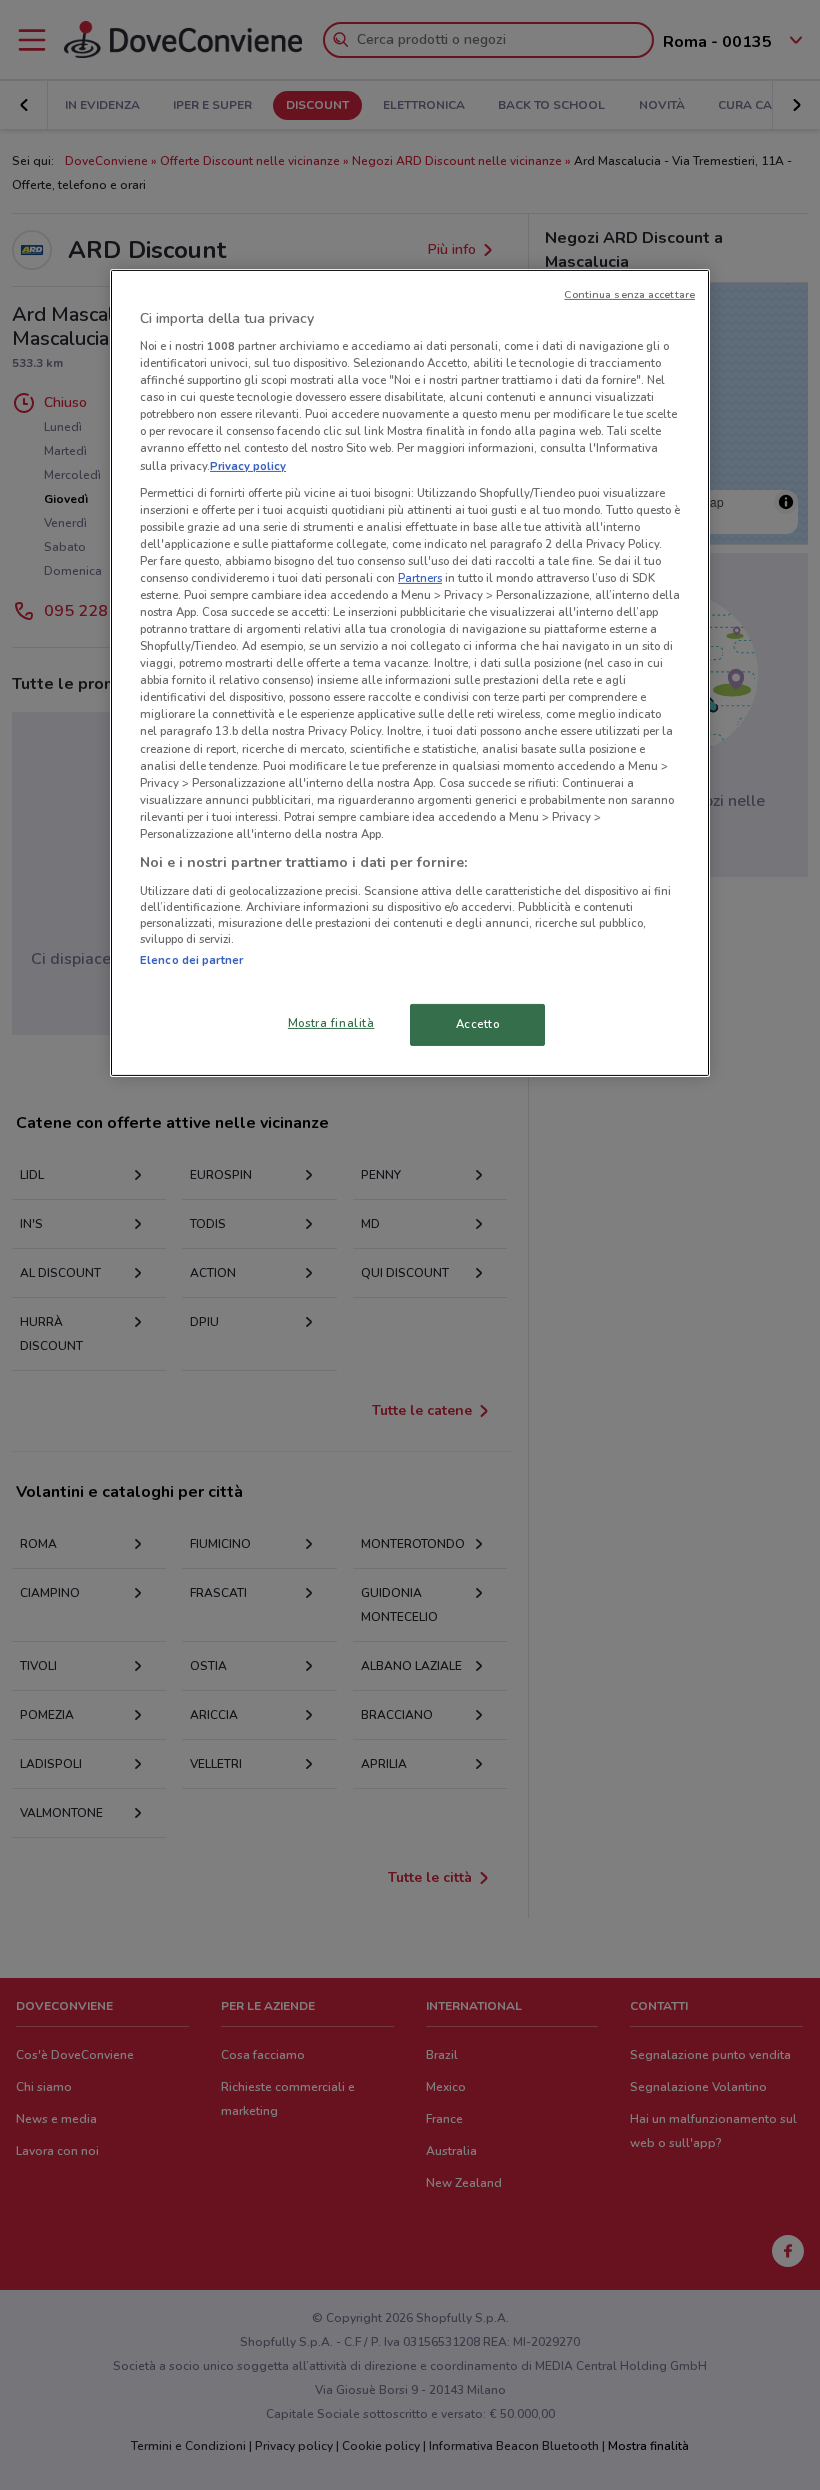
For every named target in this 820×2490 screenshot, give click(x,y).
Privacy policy (248, 465)
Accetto (478, 1024)
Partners (420, 578)
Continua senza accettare (629, 293)
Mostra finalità (331, 1023)
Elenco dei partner (191, 959)
